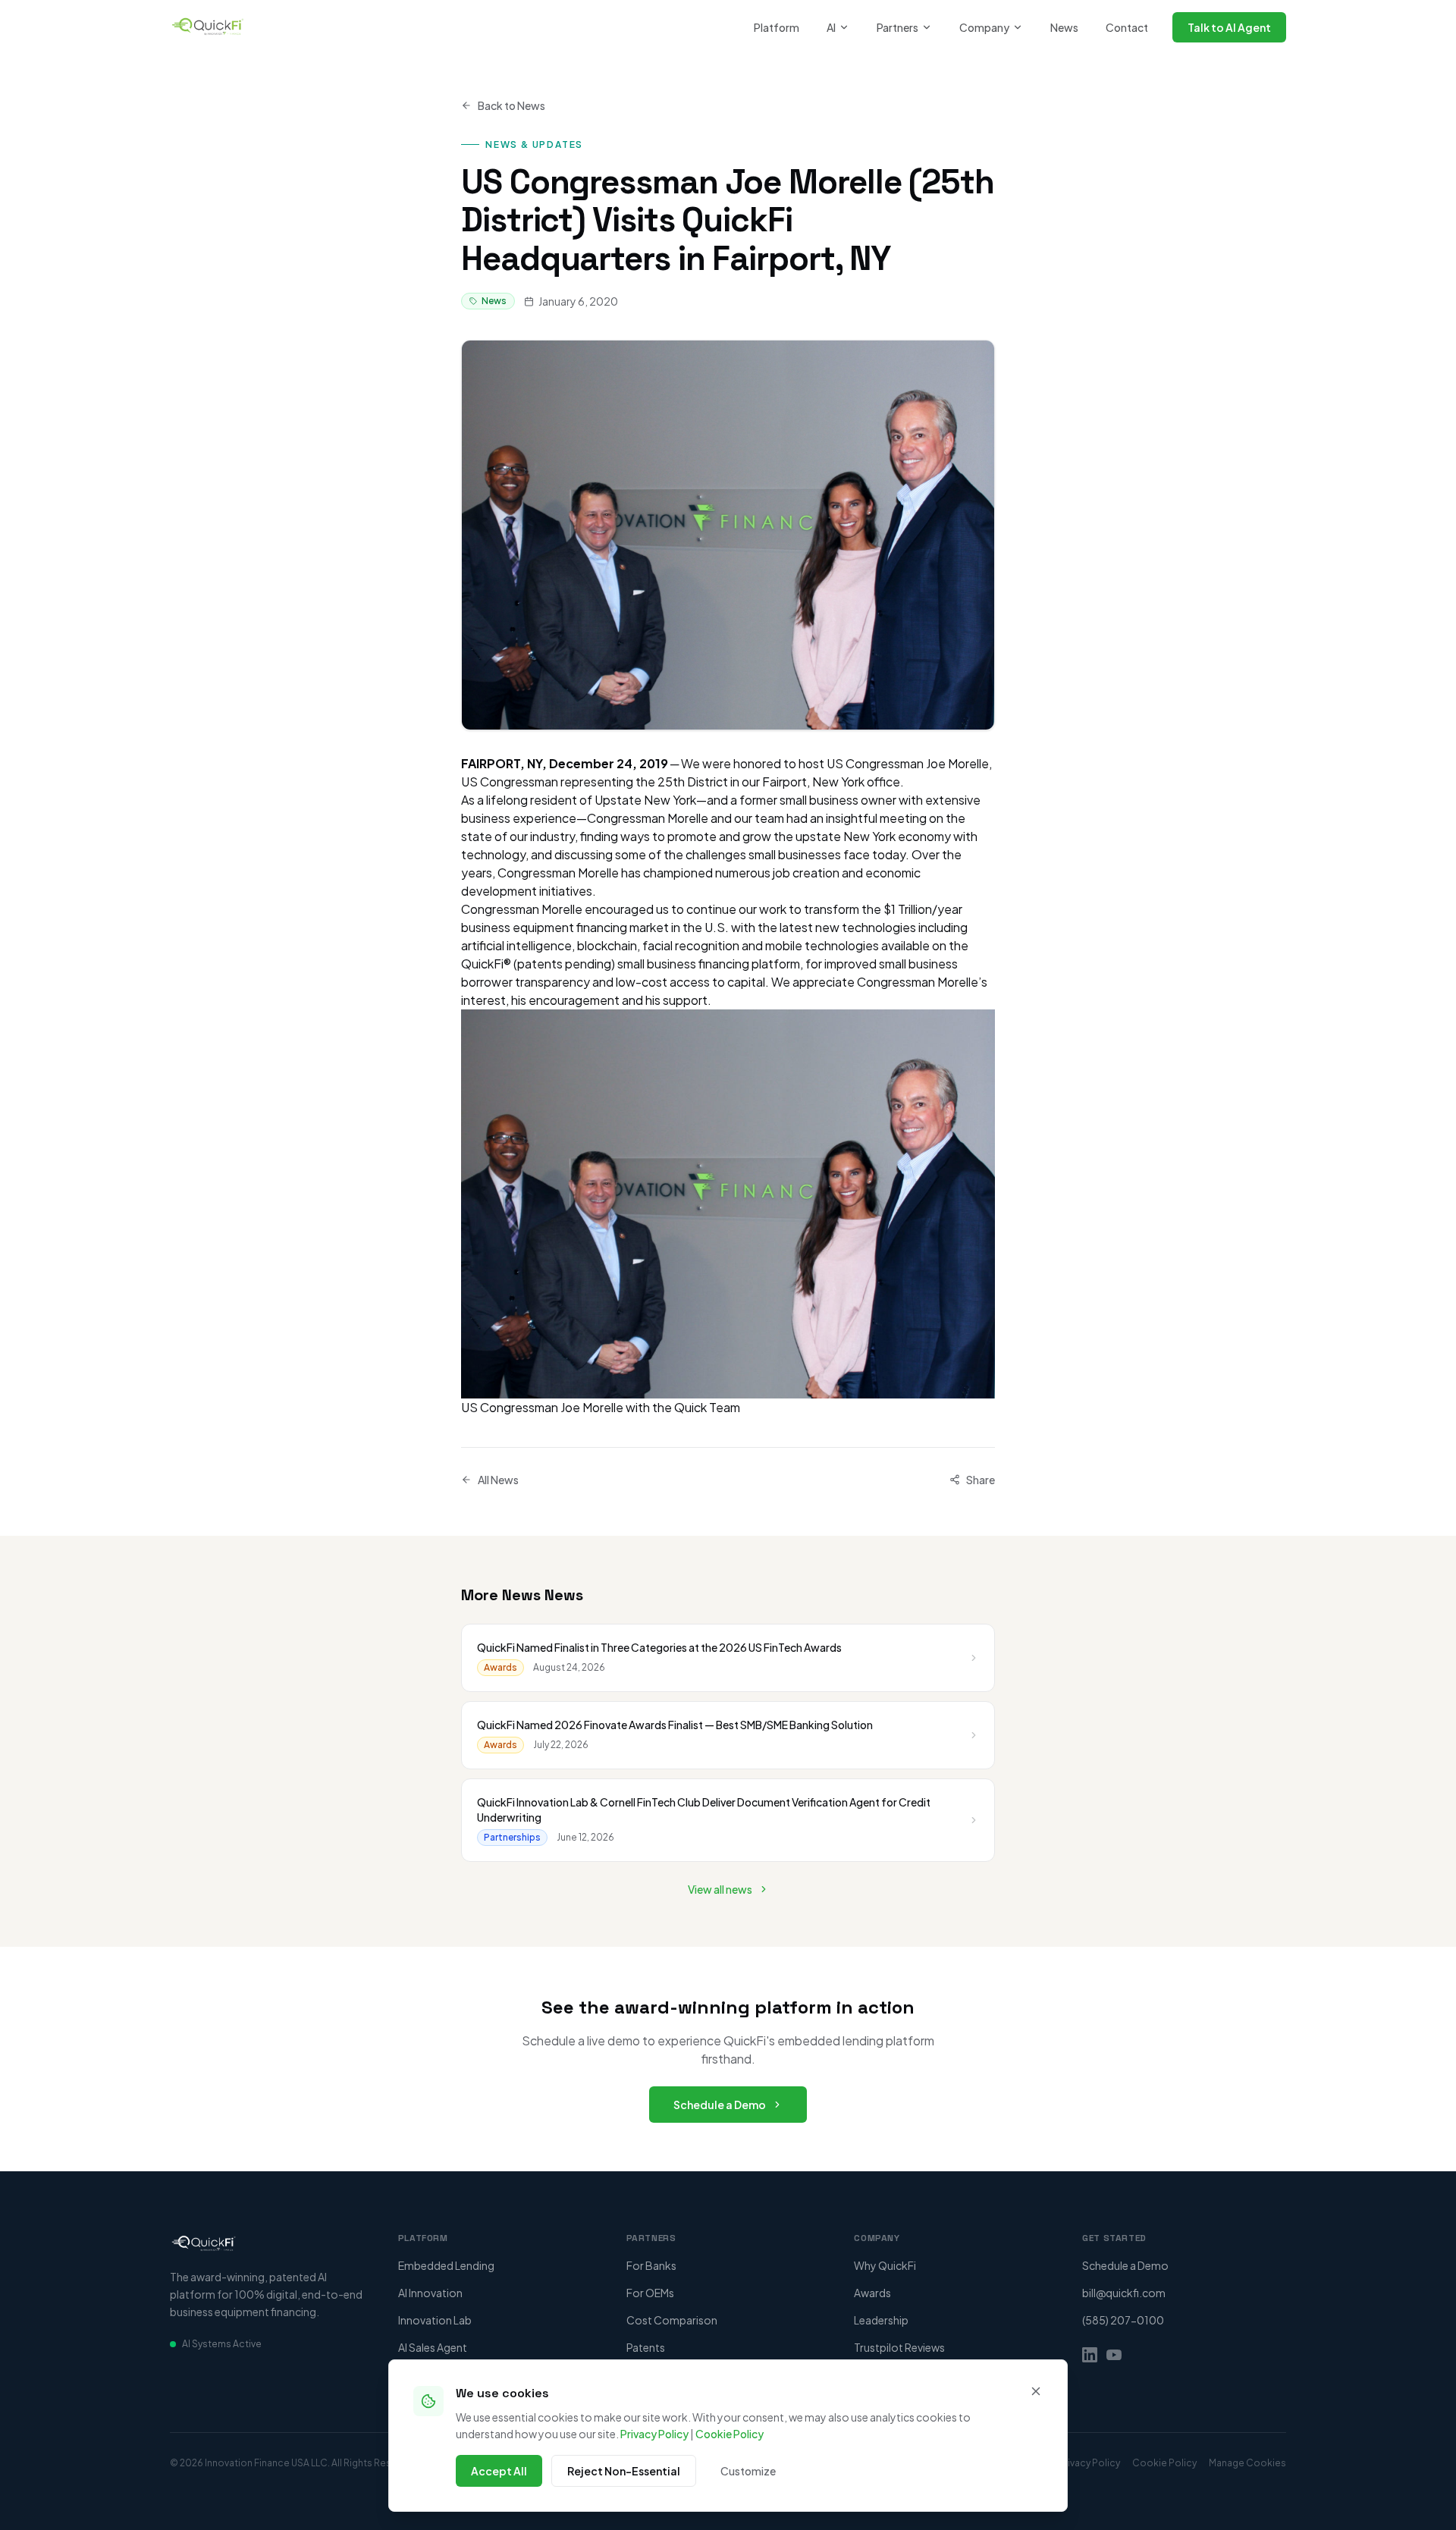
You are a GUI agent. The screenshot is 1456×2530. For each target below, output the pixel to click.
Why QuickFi (885, 2265)
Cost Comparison (672, 2320)
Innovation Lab (435, 2320)
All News (498, 1480)
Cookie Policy (730, 2434)
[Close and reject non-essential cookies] (1036, 2391)
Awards (872, 2293)
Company (984, 27)
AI (831, 27)
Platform (777, 27)
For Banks (651, 2265)
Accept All (499, 2471)
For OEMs (650, 2293)
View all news (720, 1889)
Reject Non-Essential (624, 2471)
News (1064, 27)
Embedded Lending (446, 2265)
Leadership (881, 2320)
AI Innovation (430, 2293)
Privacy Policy (654, 2434)
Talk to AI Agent (1229, 27)
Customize (748, 2471)
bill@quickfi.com (1124, 2293)
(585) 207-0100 (1123, 2320)
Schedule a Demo (720, 2105)
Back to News (511, 105)
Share (981, 1480)
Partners (897, 27)
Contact (1127, 27)
